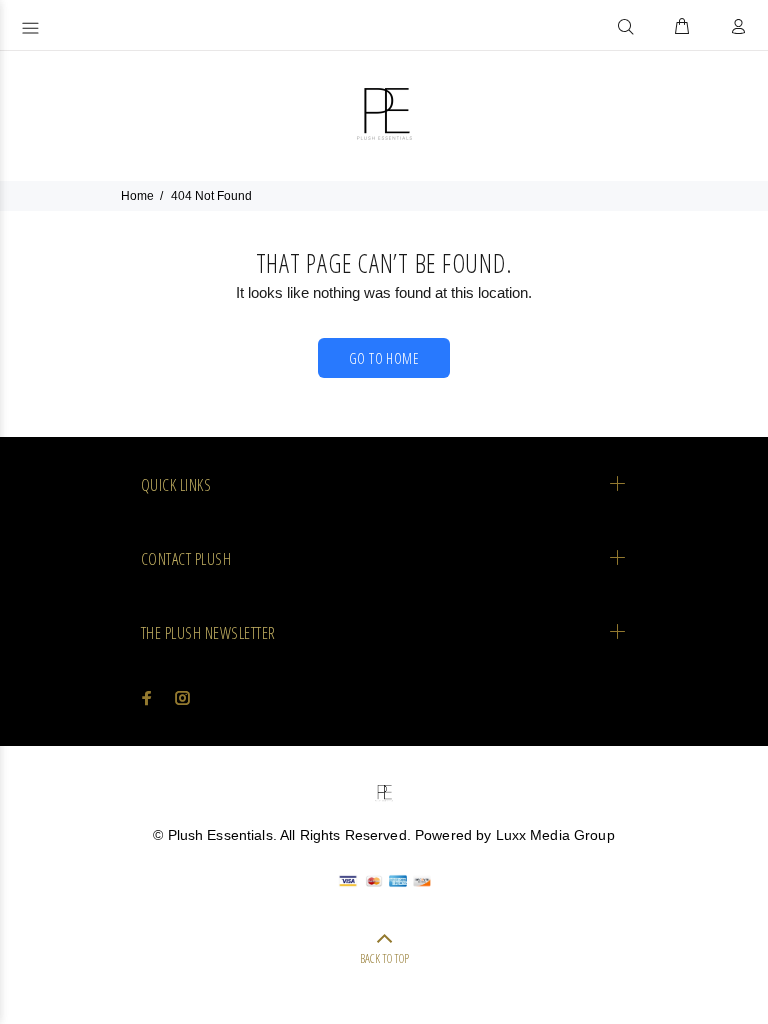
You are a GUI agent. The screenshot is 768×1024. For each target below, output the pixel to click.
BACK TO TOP (384, 958)
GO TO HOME (384, 358)
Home (137, 196)
